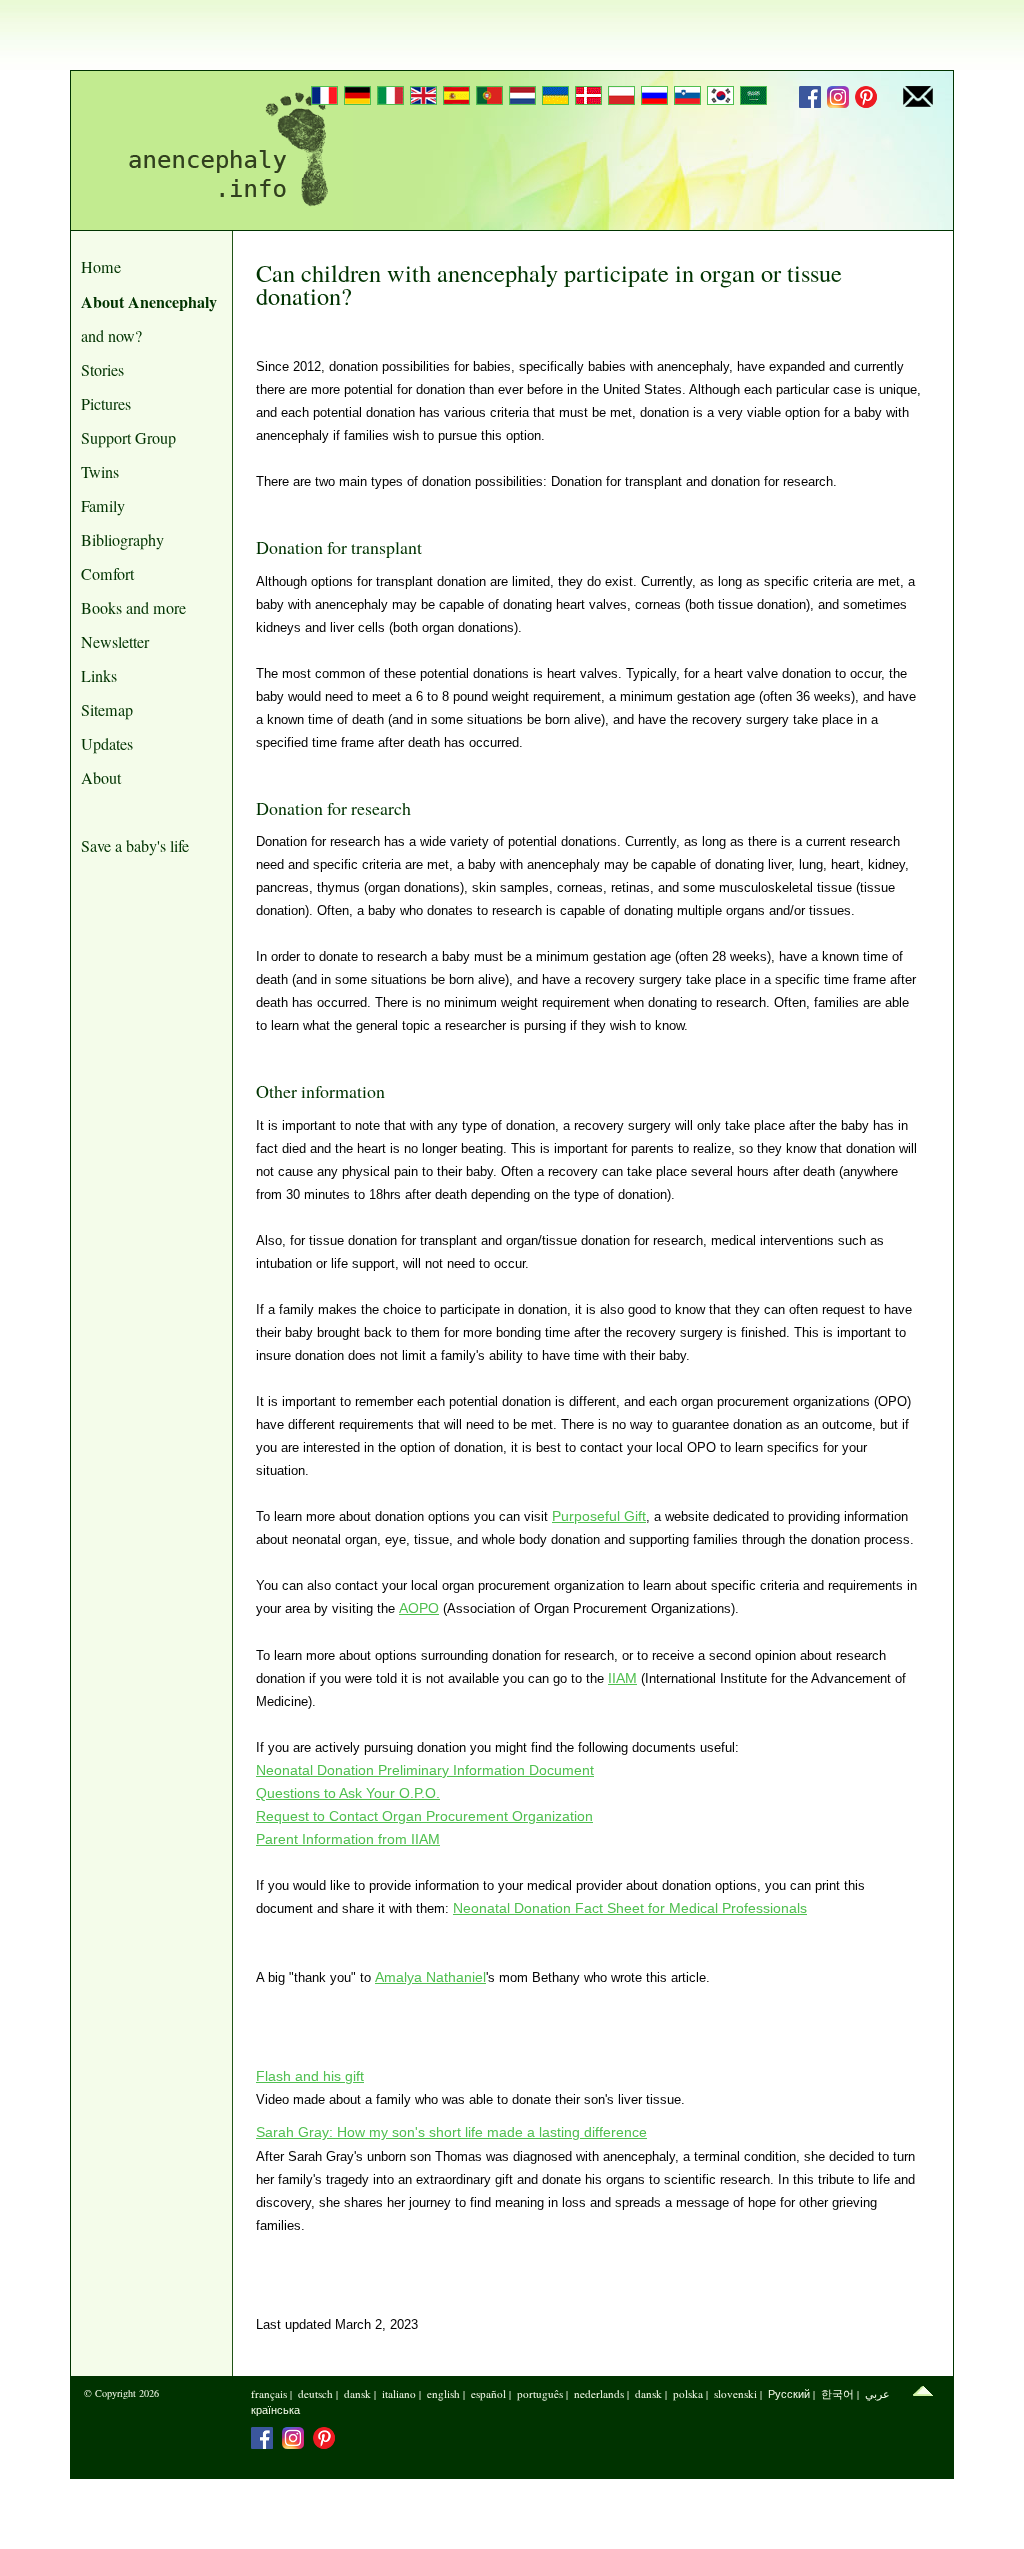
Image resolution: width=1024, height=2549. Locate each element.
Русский (789, 2393)
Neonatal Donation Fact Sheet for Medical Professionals (630, 1908)
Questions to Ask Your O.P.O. (348, 1793)
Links (99, 676)
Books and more (133, 608)
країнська (275, 2409)
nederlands (599, 2393)
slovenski (735, 2393)
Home (101, 267)
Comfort (107, 574)
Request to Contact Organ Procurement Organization (424, 1816)
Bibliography (122, 540)
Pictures (106, 404)
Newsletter (115, 642)
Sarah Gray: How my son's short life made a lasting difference (451, 2132)
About (101, 778)
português (540, 2393)
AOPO (419, 1608)
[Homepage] (221, 150)
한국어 (837, 2393)
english (443, 2393)
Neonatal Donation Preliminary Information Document (425, 1770)
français (269, 2393)
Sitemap (107, 710)
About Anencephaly (149, 301)
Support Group (128, 438)
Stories (102, 370)
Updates (107, 744)
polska (688, 2393)
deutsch (315, 2393)
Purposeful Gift (599, 1516)
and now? (111, 336)
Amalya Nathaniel (430, 1977)
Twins (100, 472)
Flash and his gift (310, 2076)
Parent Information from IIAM (348, 1839)
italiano (399, 2393)
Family (103, 506)
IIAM (622, 1678)
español (488, 2393)
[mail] (918, 98)
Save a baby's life (135, 846)
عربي (877, 2393)
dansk (357, 2393)
